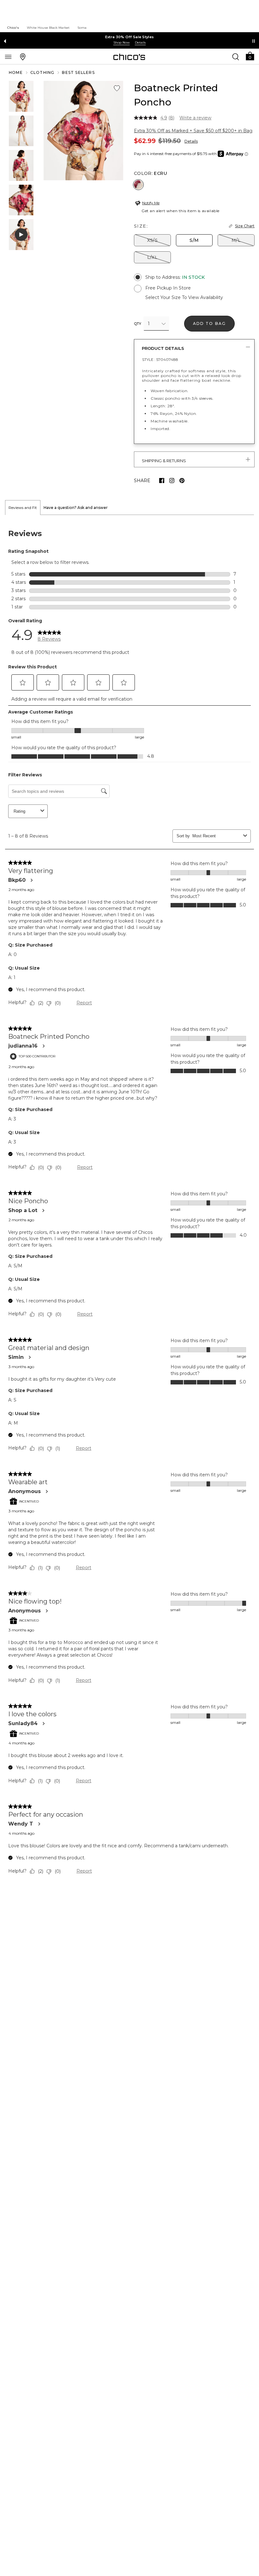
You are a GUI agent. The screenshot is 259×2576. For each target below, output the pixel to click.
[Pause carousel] (254, 41)
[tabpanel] (129, 1203)
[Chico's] (129, 57)
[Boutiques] (23, 57)
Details (191, 141)
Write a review (195, 118)
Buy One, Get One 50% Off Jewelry (129, 37)
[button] (250, 56)
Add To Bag (210, 323)
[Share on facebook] (162, 481)
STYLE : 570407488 (160, 359)
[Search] (236, 57)
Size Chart (245, 226)
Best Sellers (78, 72)
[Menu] (8, 57)
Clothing (42, 72)
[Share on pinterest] (182, 481)
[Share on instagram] (172, 481)
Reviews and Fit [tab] (23, 508)
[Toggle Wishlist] (117, 88)
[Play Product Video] (21, 235)
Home (16, 72)
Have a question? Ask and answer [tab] (76, 508)
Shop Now (122, 42)
